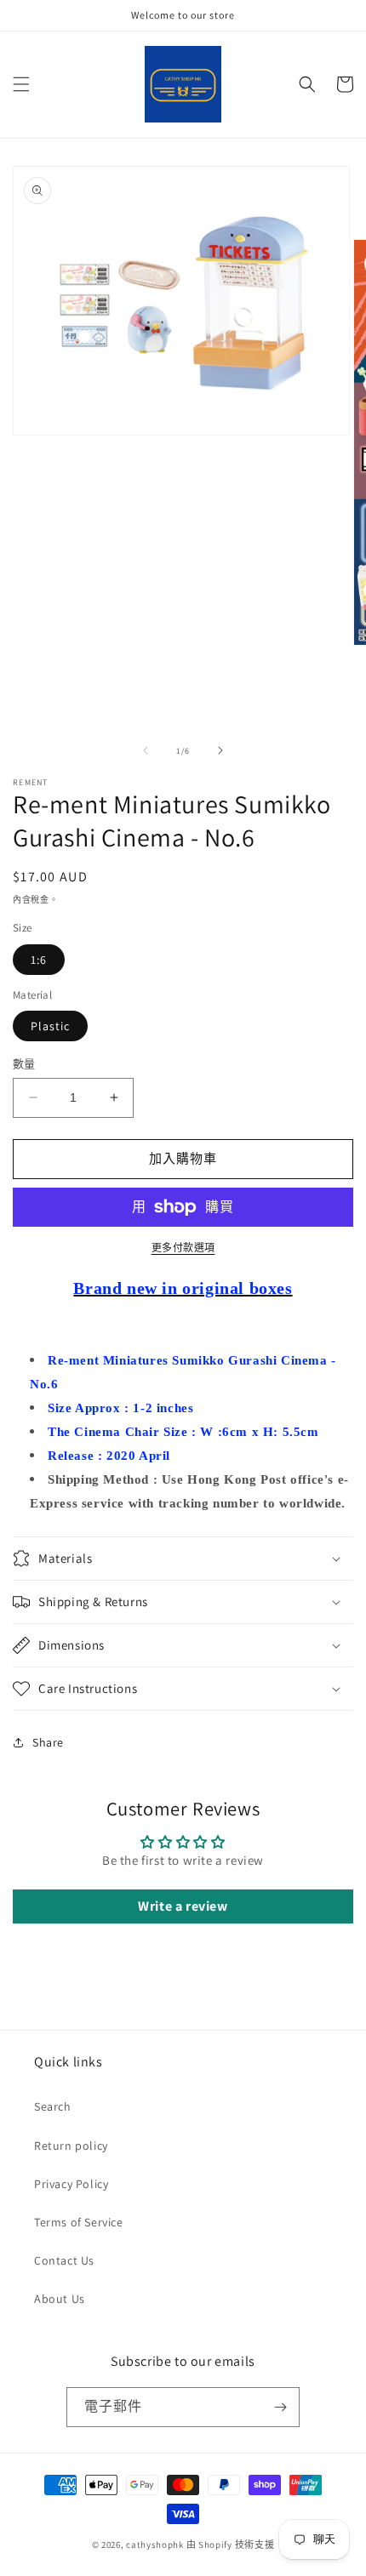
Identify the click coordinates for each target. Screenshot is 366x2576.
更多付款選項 (183, 1248)
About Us (60, 2299)
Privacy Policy (71, 2184)
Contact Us (64, 2260)
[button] (21, 84)
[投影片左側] (146, 750)
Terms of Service (79, 2222)
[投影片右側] (220, 750)
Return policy (71, 2146)
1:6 (39, 960)
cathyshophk (155, 2545)
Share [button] (48, 1742)
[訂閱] (280, 2407)
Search (53, 2106)
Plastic (50, 1026)
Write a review (183, 1906)
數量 (24, 1064)
